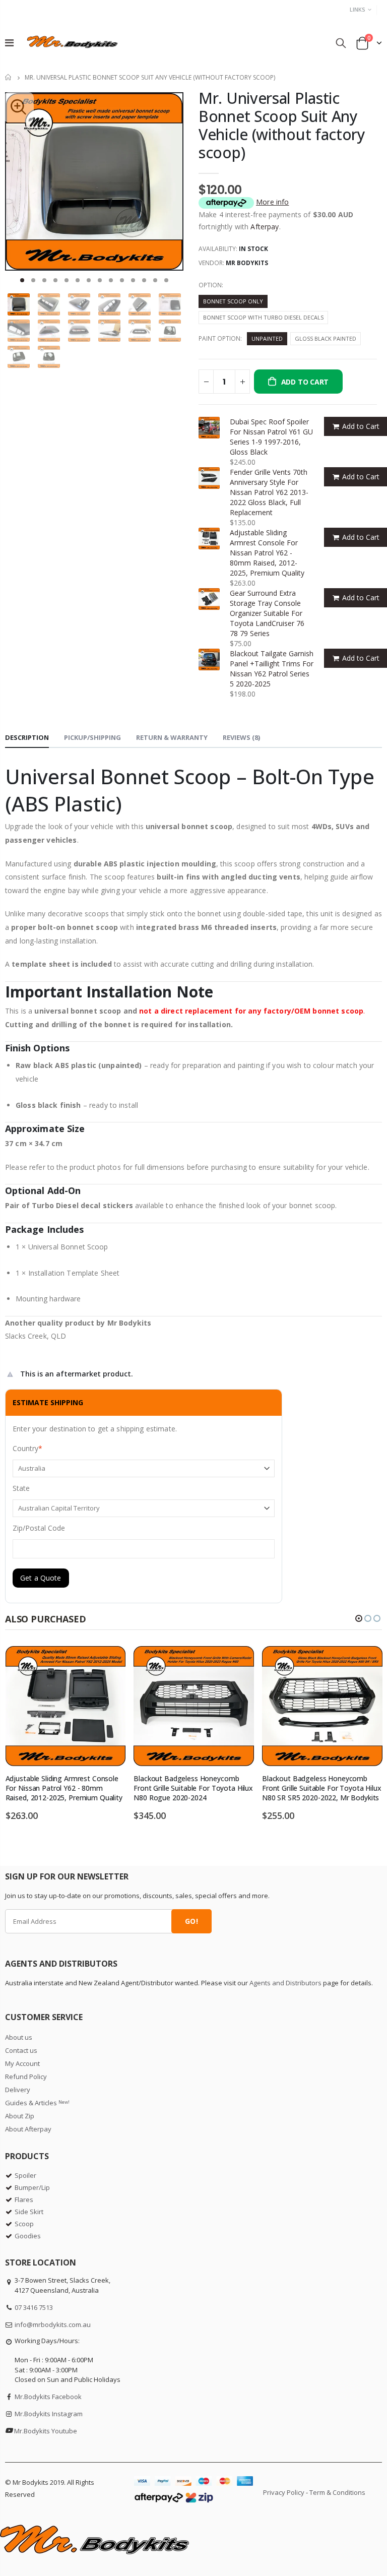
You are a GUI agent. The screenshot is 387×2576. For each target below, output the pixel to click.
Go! (191, 1921)
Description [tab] (27, 737)
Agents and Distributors (285, 1983)
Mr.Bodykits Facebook (48, 2397)
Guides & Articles (37, 2103)
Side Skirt (29, 2212)
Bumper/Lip (32, 2187)
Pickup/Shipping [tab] (92, 737)
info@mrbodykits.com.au (53, 2324)
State (21, 1488)
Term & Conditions (337, 2492)
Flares (24, 2200)
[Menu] (9, 43)
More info (272, 202)
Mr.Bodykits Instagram (49, 2414)
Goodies (28, 2236)
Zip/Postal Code (39, 1528)
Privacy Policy (284, 2492)
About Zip (20, 2116)
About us (19, 2037)
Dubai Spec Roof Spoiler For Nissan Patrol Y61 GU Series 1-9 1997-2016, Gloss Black (271, 437)
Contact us (21, 2050)
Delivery (18, 2090)
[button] (22, 280)
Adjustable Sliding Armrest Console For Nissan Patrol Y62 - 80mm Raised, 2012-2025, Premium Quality (267, 553)
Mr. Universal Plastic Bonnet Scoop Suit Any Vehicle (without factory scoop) (282, 125)
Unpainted (267, 338)
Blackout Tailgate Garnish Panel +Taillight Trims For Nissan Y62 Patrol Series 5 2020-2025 (272, 669)
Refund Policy (26, 2077)
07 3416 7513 (34, 2307)
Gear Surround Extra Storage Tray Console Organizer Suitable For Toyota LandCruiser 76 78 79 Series (267, 613)
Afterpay (265, 227)
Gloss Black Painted (326, 338)
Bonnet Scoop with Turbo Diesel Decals (263, 317)
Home (9, 77)
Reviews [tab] (241, 737)
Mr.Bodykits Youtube (46, 2431)
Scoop (24, 2224)
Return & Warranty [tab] (172, 737)
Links (358, 9)
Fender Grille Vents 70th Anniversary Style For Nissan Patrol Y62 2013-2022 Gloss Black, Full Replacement (269, 492)
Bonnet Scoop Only (233, 301)
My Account (22, 2063)
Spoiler (25, 2175)
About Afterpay (28, 2129)
